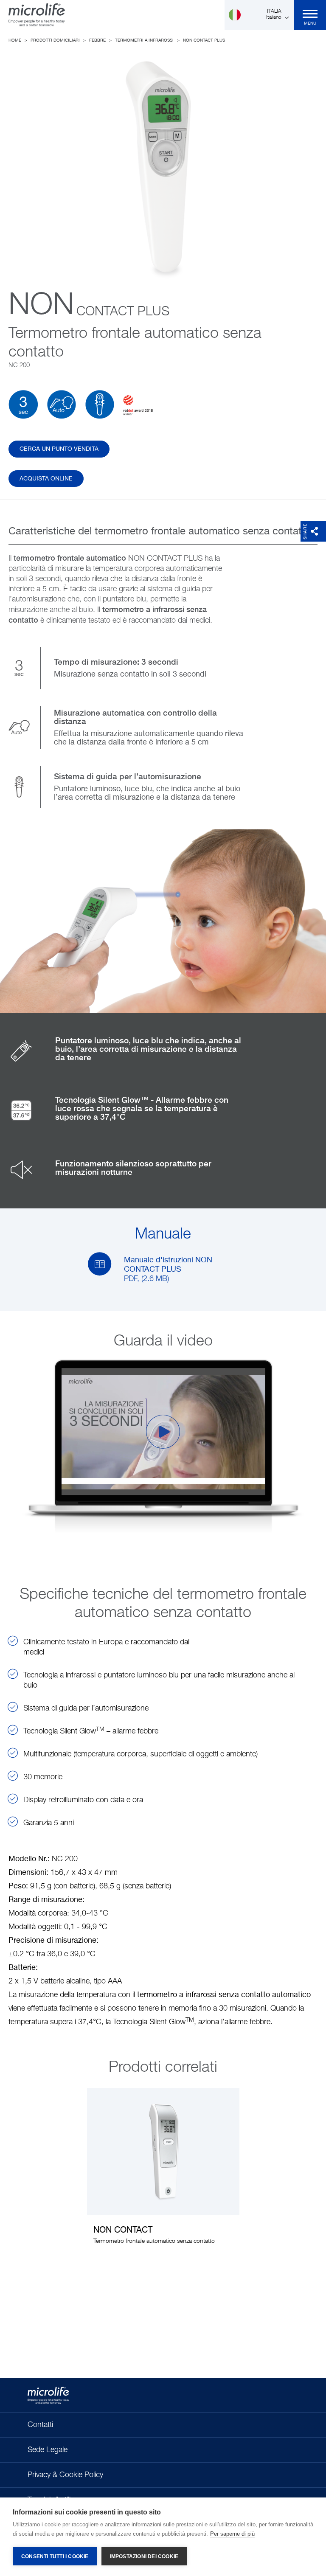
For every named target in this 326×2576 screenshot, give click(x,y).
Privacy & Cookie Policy (65, 2475)
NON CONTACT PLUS (204, 40)
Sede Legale (48, 2450)
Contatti (40, 2425)
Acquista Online (46, 479)
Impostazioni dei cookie (144, 2556)
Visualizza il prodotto (163, 2172)
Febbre (97, 40)
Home (15, 40)
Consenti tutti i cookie (55, 2556)
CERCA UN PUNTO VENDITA (59, 449)
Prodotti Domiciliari (55, 40)
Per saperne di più (232, 2534)
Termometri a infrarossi (144, 40)
